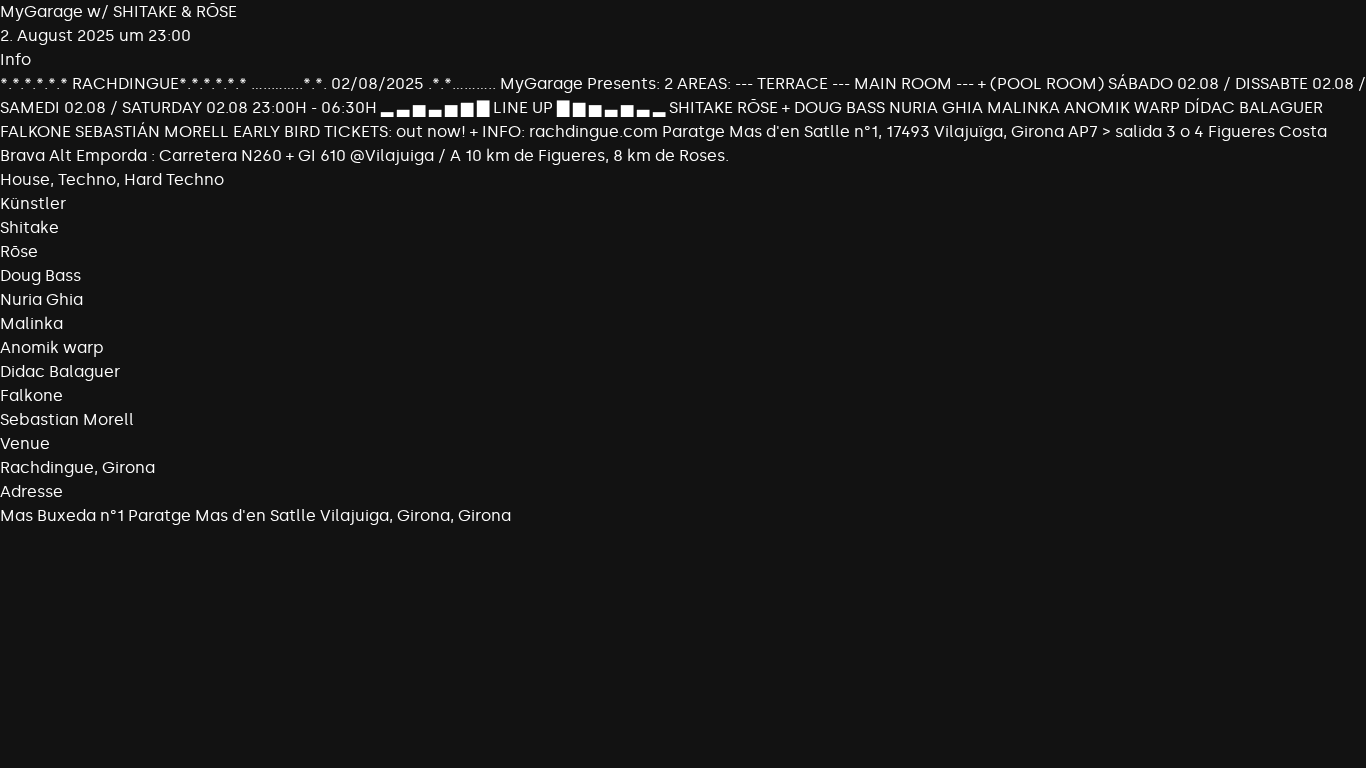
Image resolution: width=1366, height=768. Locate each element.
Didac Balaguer (60, 371)
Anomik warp (52, 347)
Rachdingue (47, 467)
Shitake (29, 227)
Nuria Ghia (41, 299)
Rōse (19, 251)
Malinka (31, 323)
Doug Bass (40, 275)
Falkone (31, 395)
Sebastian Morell (67, 419)
